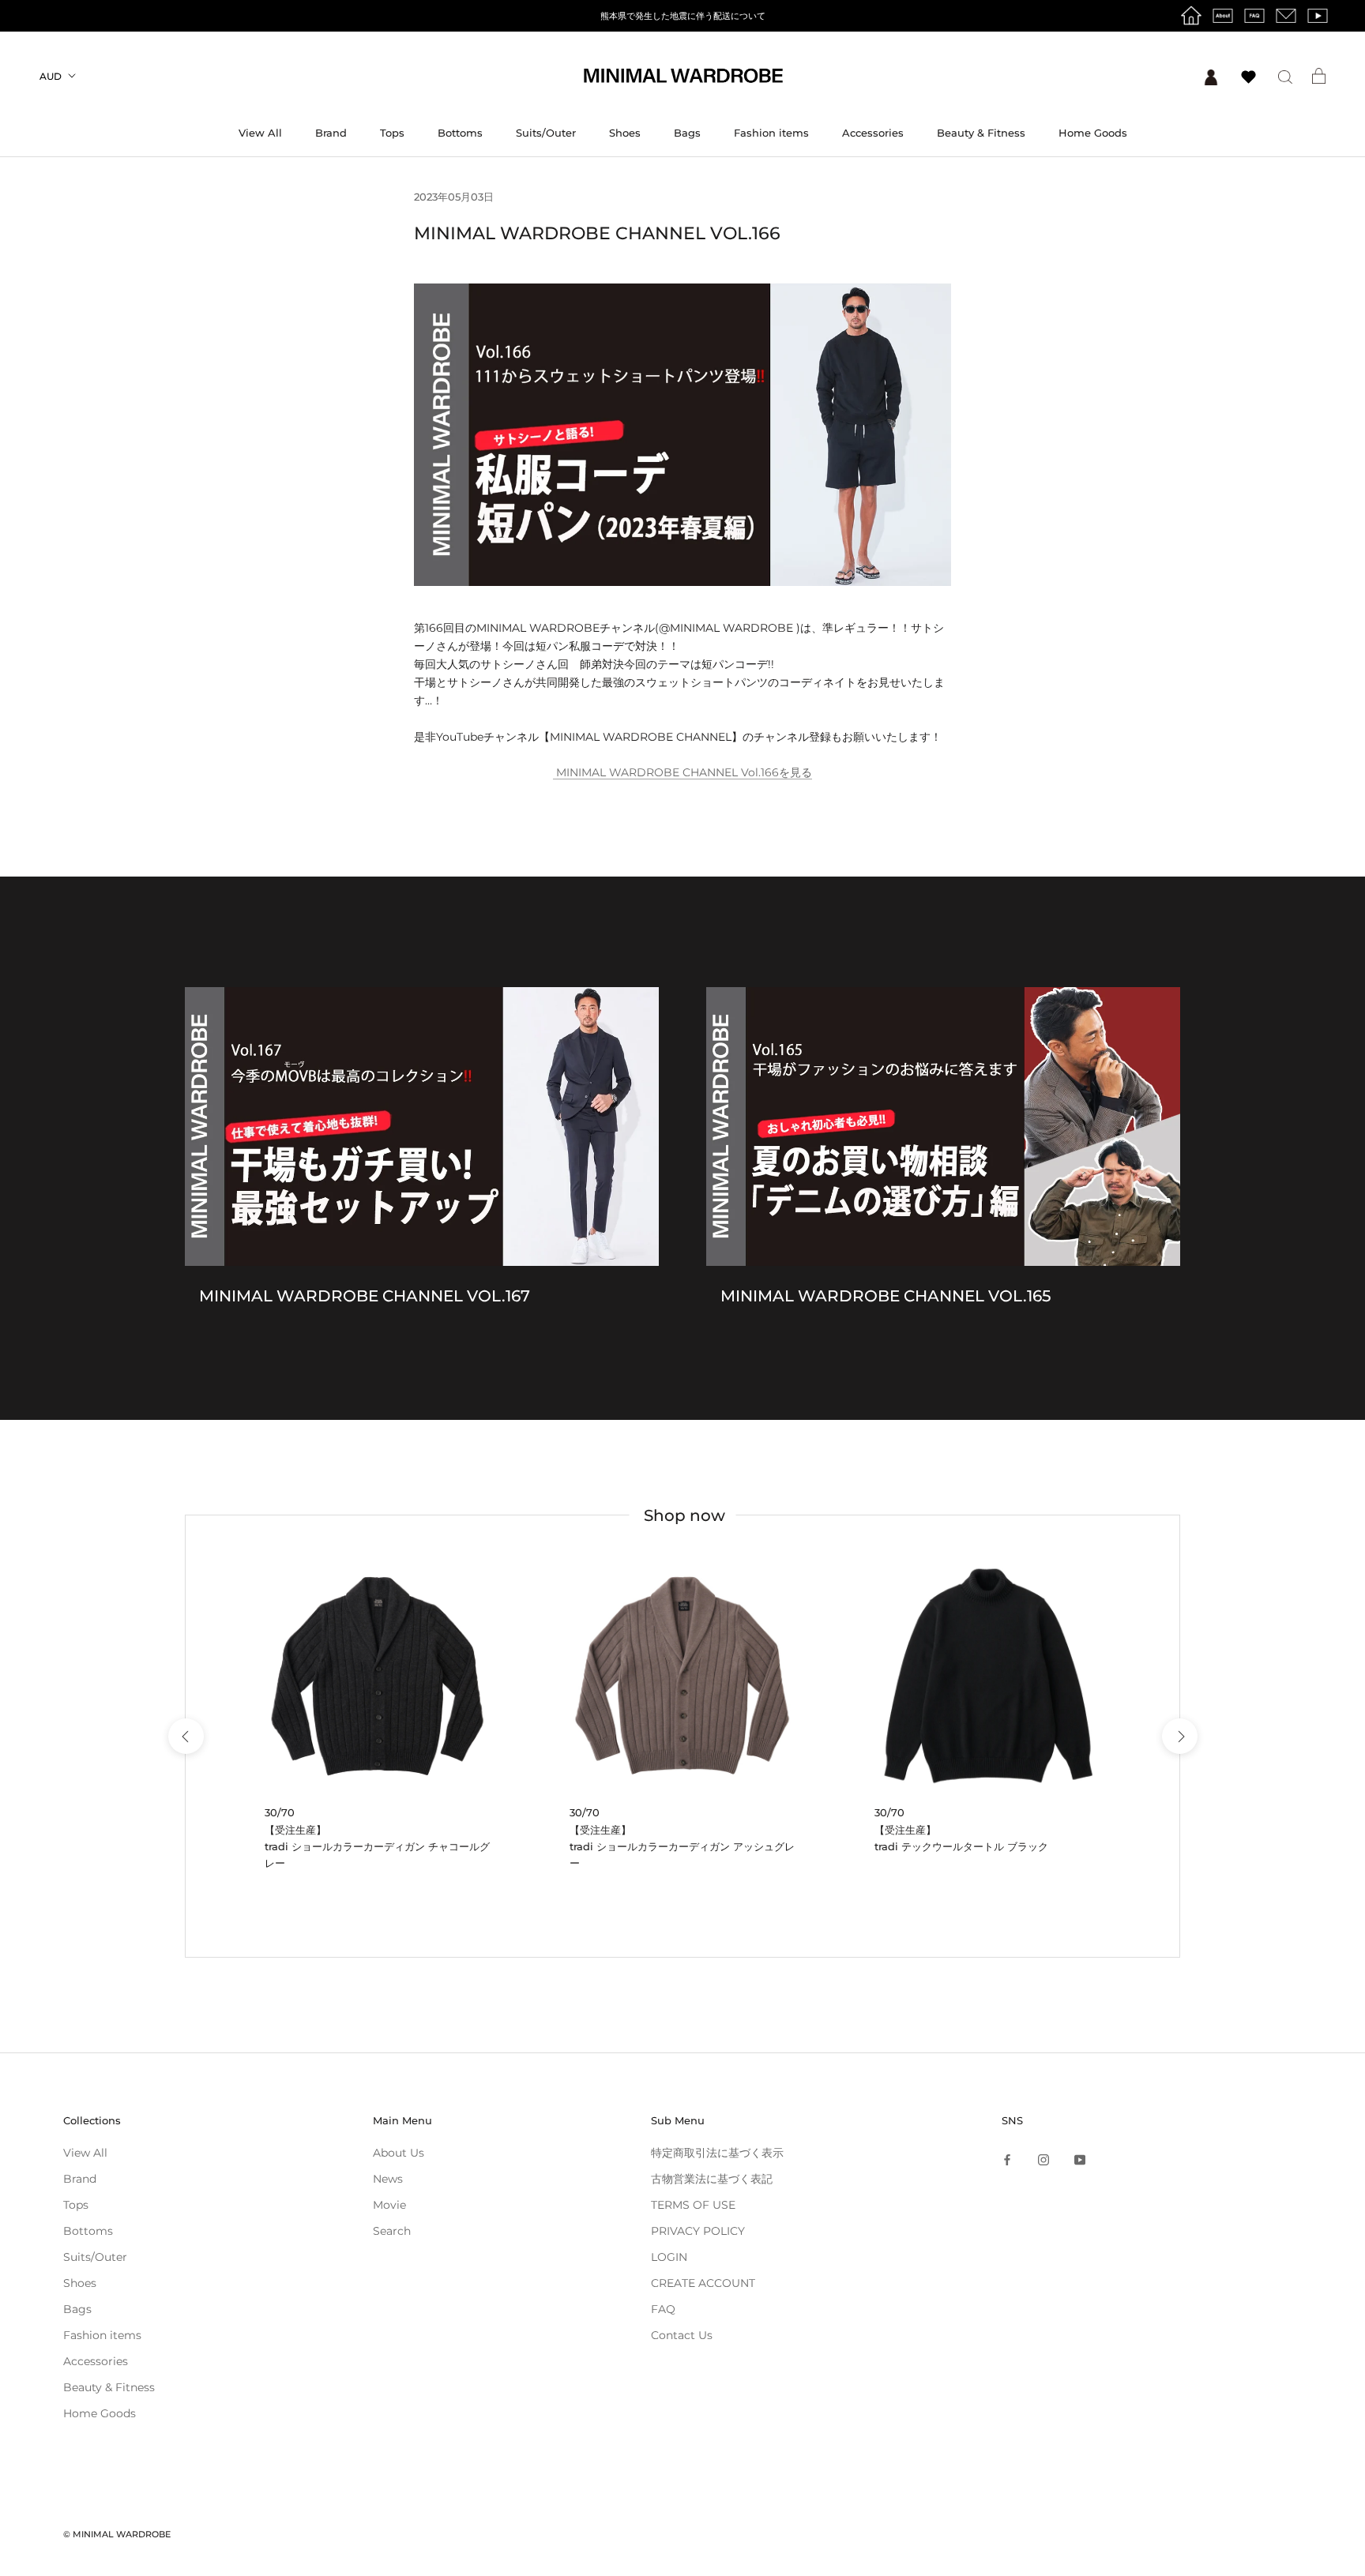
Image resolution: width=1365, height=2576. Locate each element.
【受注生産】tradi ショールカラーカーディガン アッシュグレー (682, 1847)
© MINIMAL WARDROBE (117, 2534)
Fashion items (771, 133)
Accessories (873, 133)
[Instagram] (1043, 2159)
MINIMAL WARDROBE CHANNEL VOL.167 (365, 1296)
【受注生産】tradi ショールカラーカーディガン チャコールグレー (377, 1847)
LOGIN (669, 2257)
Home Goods (1093, 133)
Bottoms (460, 133)
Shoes (625, 133)
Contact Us (682, 2335)
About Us (399, 2153)
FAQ (663, 2309)
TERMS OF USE (693, 2205)
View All (260, 133)
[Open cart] (1319, 76)
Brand (331, 133)
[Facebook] (1007, 2159)
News (388, 2179)
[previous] (185, 1736)
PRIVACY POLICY (698, 2231)
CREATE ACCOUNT (703, 2283)
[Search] (1285, 76)
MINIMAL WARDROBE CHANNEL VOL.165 (886, 1296)
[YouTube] (1080, 2159)
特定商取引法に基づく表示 (717, 2153)
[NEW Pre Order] (378, 1676)
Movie (389, 2205)
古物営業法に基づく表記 (712, 2179)
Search (392, 2231)
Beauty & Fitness (981, 133)
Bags (687, 133)
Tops (392, 133)
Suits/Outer (546, 133)
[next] (1179, 1736)
